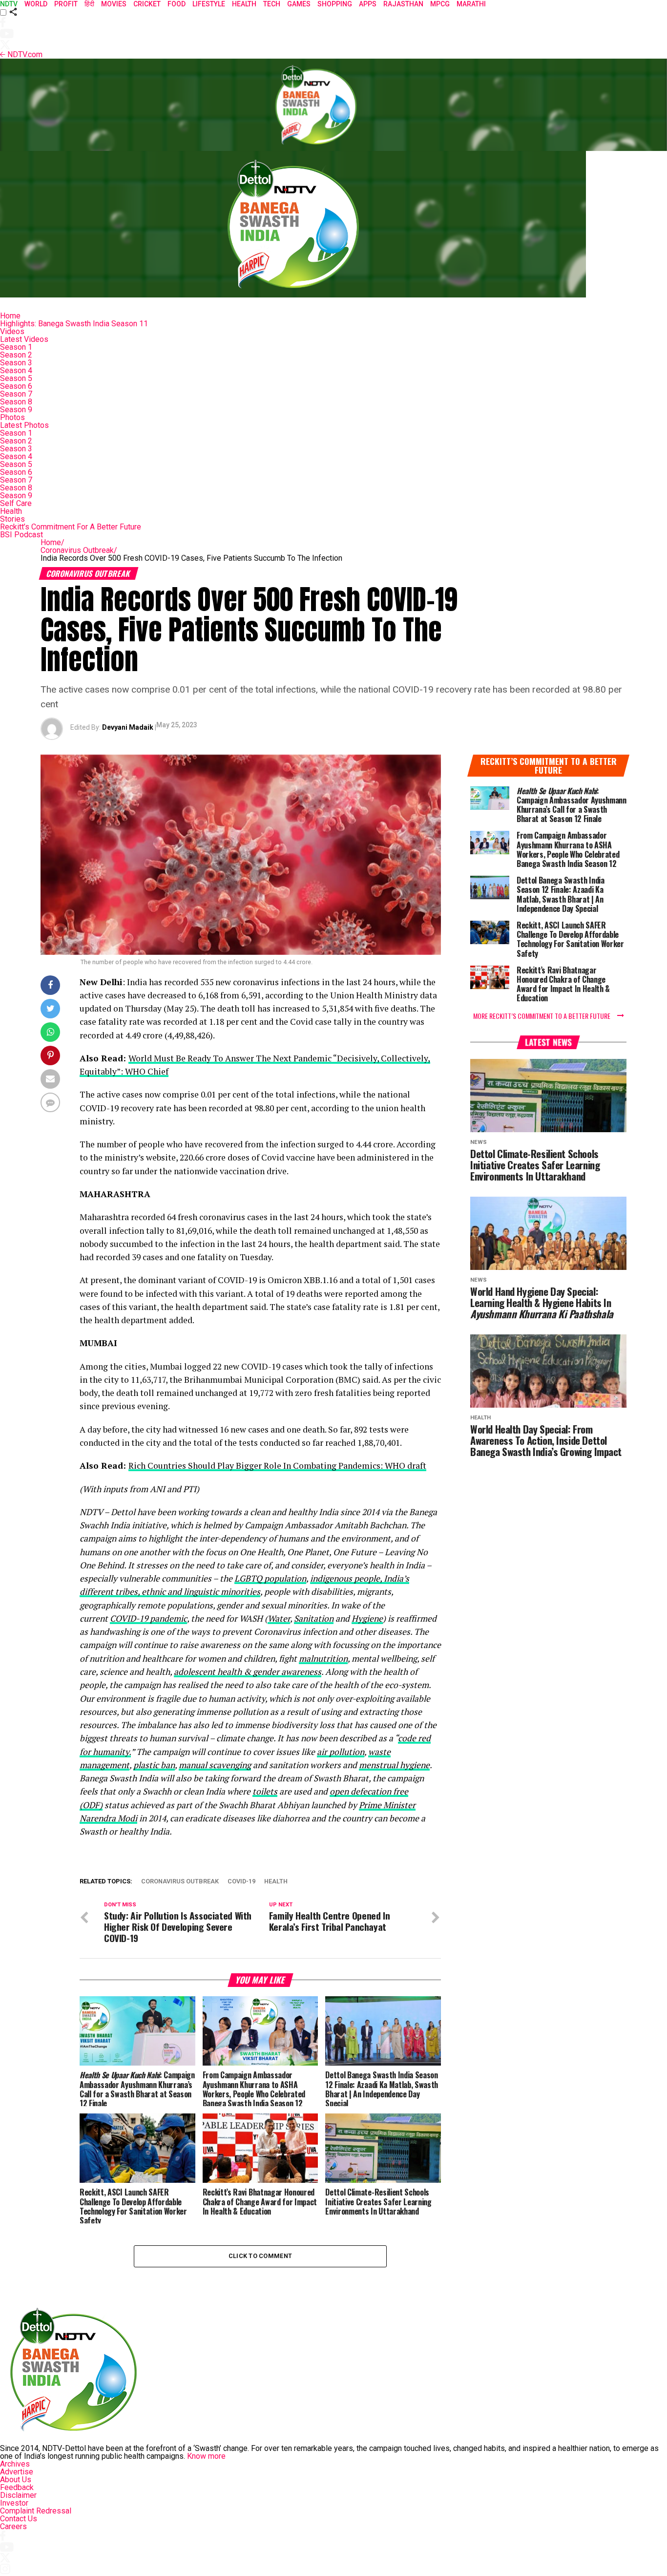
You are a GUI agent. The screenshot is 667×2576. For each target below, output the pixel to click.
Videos (12, 331)
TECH (272, 4)
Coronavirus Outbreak (79, 550)
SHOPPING (335, 4)
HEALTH (244, 4)
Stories (12, 519)
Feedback (17, 2487)
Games (299, 4)
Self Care (16, 503)
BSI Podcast (21, 535)
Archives (15, 2464)
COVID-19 (241, 1882)
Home (10, 316)
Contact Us (19, 2519)
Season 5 (16, 378)
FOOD (177, 4)
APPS (368, 4)
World (36, 4)
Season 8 (16, 402)
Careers (13, 2526)
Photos (12, 417)
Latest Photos (24, 425)
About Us (16, 2480)
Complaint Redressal (36, 2511)
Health (11, 511)
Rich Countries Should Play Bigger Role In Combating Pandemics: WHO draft (277, 1466)
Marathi (471, 4)
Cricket (147, 4)
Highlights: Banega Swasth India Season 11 (74, 324)
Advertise (17, 2472)
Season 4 (16, 370)
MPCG (440, 4)
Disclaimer (18, 2495)
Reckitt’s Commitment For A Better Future (71, 527)
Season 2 (16, 355)
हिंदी (89, 4)
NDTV (9, 4)
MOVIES (114, 4)
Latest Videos (24, 339)
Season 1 (16, 347)
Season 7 (16, 394)
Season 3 (16, 363)
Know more (206, 2456)
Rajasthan (403, 4)
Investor (14, 2503)
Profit (66, 4)
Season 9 (16, 410)
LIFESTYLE (209, 4)
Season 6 (16, 386)
